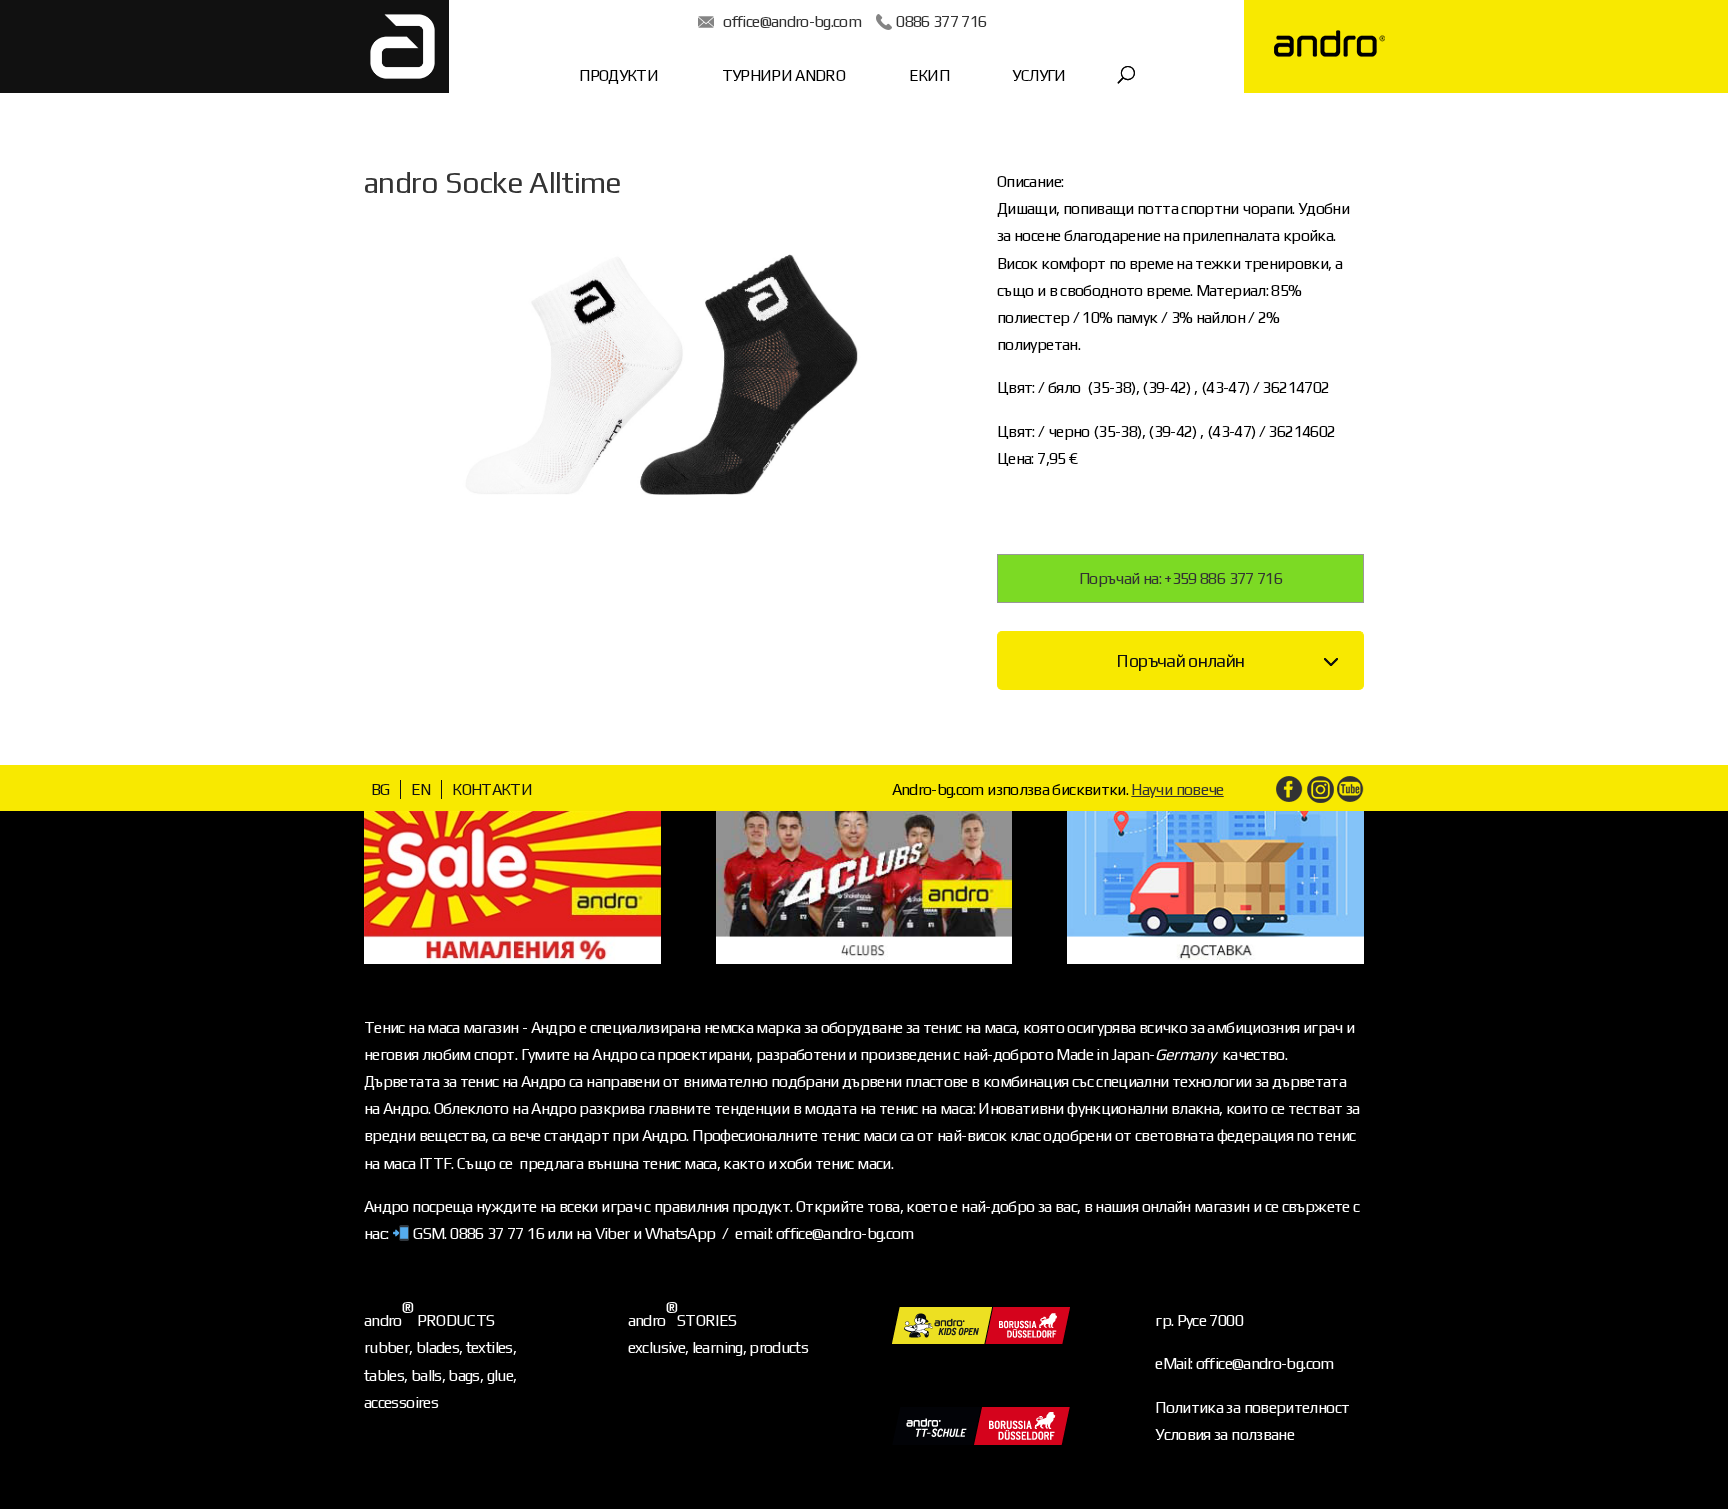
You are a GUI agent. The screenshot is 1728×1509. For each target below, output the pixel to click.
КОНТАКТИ (492, 789)
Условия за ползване (1224, 1434)
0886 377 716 (941, 21)
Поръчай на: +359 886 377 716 (1180, 578)
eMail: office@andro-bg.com (1244, 1363)
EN (421, 789)
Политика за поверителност (1252, 1407)
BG (380, 789)
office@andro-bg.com (792, 21)
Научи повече (1177, 789)
